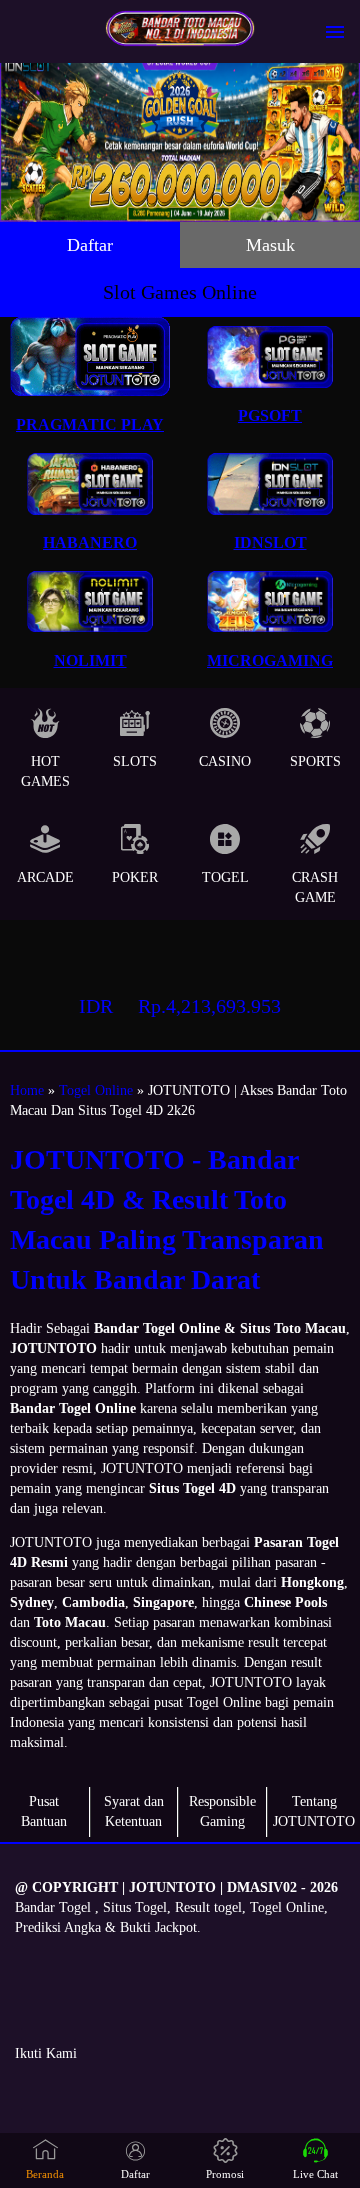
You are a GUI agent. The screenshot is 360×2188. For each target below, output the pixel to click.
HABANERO (90, 542)
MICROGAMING (270, 660)
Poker (135, 877)
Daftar (90, 245)
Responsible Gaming (222, 1811)
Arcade (45, 877)
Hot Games (45, 771)
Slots (135, 761)
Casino (225, 761)
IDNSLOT (270, 542)
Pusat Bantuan (44, 1811)
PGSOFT (270, 415)
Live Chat (315, 2174)
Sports (315, 761)
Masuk (270, 245)
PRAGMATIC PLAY (90, 424)
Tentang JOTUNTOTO (314, 1811)
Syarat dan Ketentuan (134, 1811)
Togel (225, 877)
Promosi (225, 2174)
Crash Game (315, 887)
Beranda (45, 2174)
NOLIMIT (90, 660)
